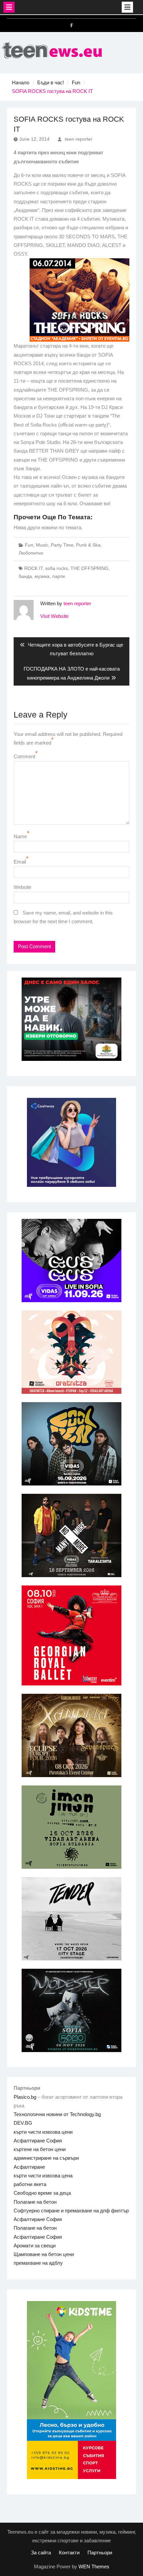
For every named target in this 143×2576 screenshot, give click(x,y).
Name (20, 836)
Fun (29, 545)
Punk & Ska (88, 545)
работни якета (30, 2184)
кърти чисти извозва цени (43, 2132)
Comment (24, 756)
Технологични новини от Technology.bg (57, 2114)
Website (22, 887)
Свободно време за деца (42, 2193)
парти (59, 576)
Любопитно (31, 553)
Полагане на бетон (35, 2202)
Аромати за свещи (35, 2246)
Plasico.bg (25, 2097)
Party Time (62, 545)
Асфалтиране (29, 2167)
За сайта (41, 2553)
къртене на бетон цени (40, 2149)
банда (25, 576)
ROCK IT (33, 568)
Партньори (100, 2553)
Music (42, 545)
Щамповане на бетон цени (44, 2254)
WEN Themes (94, 2567)
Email (20, 862)
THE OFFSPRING (89, 568)
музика (42, 576)
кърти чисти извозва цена (43, 2176)
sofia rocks (57, 568)
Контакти (69, 2553)
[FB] (71, 25)
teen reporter (79, 139)
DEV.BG (23, 2123)
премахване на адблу (38, 2263)
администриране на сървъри (46, 2158)
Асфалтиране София (38, 2141)
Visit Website (54, 616)
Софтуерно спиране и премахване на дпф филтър (71, 2211)
